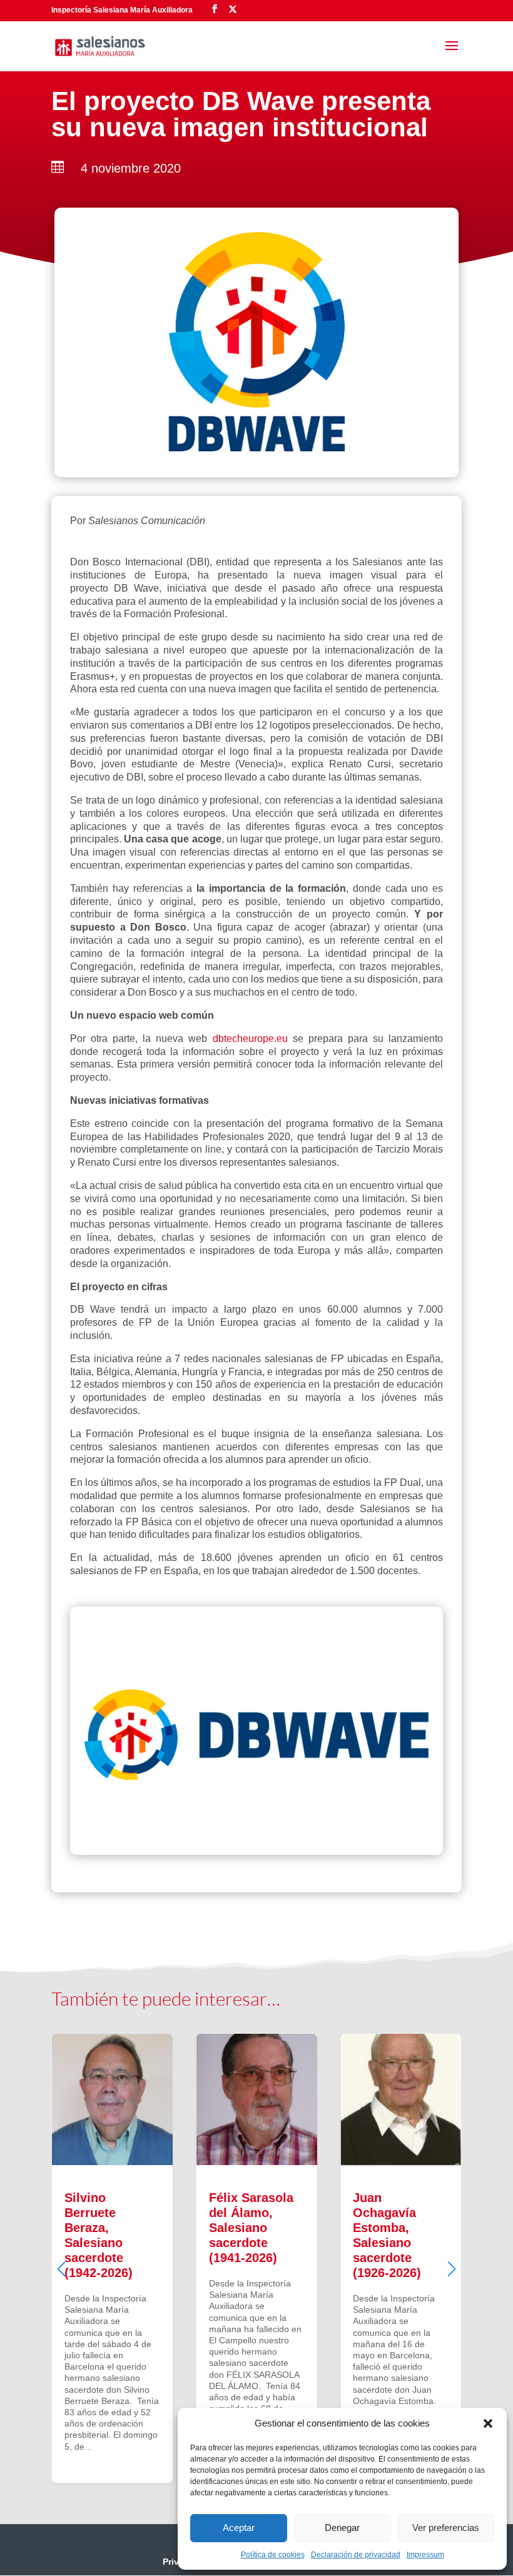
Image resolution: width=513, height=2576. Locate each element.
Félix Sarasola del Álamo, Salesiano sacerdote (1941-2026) (257, 2258)
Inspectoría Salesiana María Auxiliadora (122, 10)
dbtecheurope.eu (250, 1038)
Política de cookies (273, 2555)
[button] (488, 2423)
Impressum (425, 2555)
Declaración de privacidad (356, 2555)
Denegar (342, 2528)
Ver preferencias (446, 2528)
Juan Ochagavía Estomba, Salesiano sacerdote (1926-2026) (401, 2258)
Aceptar (239, 2528)
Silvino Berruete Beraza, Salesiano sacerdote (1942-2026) (112, 2258)
